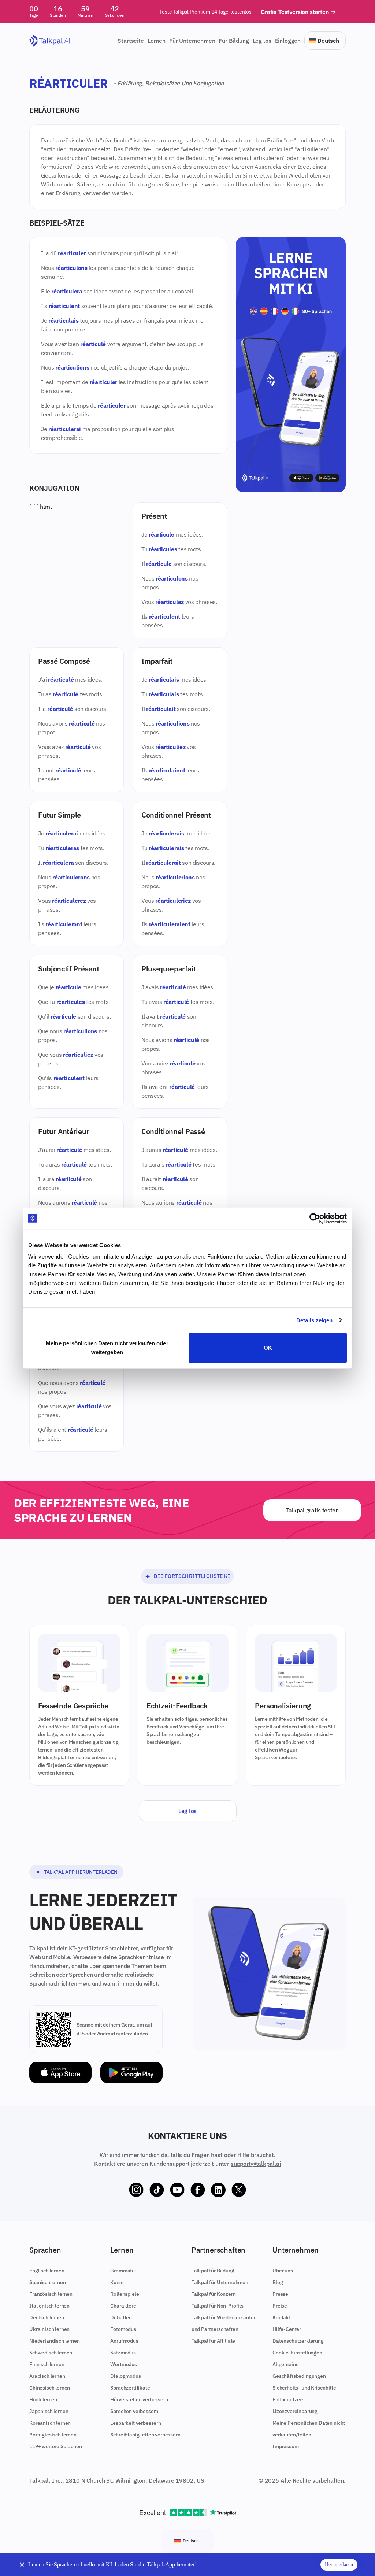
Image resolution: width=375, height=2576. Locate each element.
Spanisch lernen (48, 2282)
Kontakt (282, 2317)
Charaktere (123, 2306)
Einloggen (288, 41)
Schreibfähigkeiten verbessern (145, 2435)
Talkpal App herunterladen (81, 1872)
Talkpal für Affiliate (214, 2341)
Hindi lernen (43, 2399)
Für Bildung (234, 41)
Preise (280, 2306)
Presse (280, 2294)
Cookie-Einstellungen (297, 2353)
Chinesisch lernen (50, 2388)
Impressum (286, 2446)
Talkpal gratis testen (312, 1510)
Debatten (121, 2317)
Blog (278, 2282)
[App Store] (60, 2073)
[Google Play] (131, 2073)
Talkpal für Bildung (213, 2271)
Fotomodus (123, 2329)
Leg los (262, 41)
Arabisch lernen (47, 2376)
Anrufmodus (124, 2341)
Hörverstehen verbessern (139, 2399)
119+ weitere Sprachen (56, 2446)
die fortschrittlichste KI (192, 1576)
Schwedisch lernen (51, 2353)
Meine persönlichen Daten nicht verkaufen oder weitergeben (107, 1348)
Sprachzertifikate (130, 2388)
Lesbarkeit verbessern (136, 2423)
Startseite (131, 41)
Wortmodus (124, 2364)
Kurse (117, 2282)
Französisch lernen (51, 2294)
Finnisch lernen (47, 2364)
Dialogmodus (125, 2376)
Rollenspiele (125, 2294)
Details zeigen (314, 1320)
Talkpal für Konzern (214, 2294)
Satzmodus (123, 2353)
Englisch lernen (47, 2271)
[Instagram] (136, 2190)
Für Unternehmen (192, 41)
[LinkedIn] (218, 2190)
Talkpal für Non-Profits (218, 2306)
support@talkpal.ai (256, 2164)
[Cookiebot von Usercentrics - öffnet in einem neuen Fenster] (315, 1218)
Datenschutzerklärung (298, 2341)
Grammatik (123, 2271)
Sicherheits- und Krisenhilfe (304, 2388)
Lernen (157, 41)
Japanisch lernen (49, 2411)
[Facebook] (198, 2190)
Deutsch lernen (47, 2317)
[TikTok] (157, 2190)
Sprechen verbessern (134, 2411)
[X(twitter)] (239, 2190)
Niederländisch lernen (55, 2341)
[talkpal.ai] (50, 41)
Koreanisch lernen (50, 2423)
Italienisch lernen (49, 2306)
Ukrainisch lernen (49, 2329)
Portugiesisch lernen (53, 2435)
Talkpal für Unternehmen (220, 2282)
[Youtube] (177, 2190)
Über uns (283, 2271)
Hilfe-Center (287, 2329)
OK (268, 1348)
